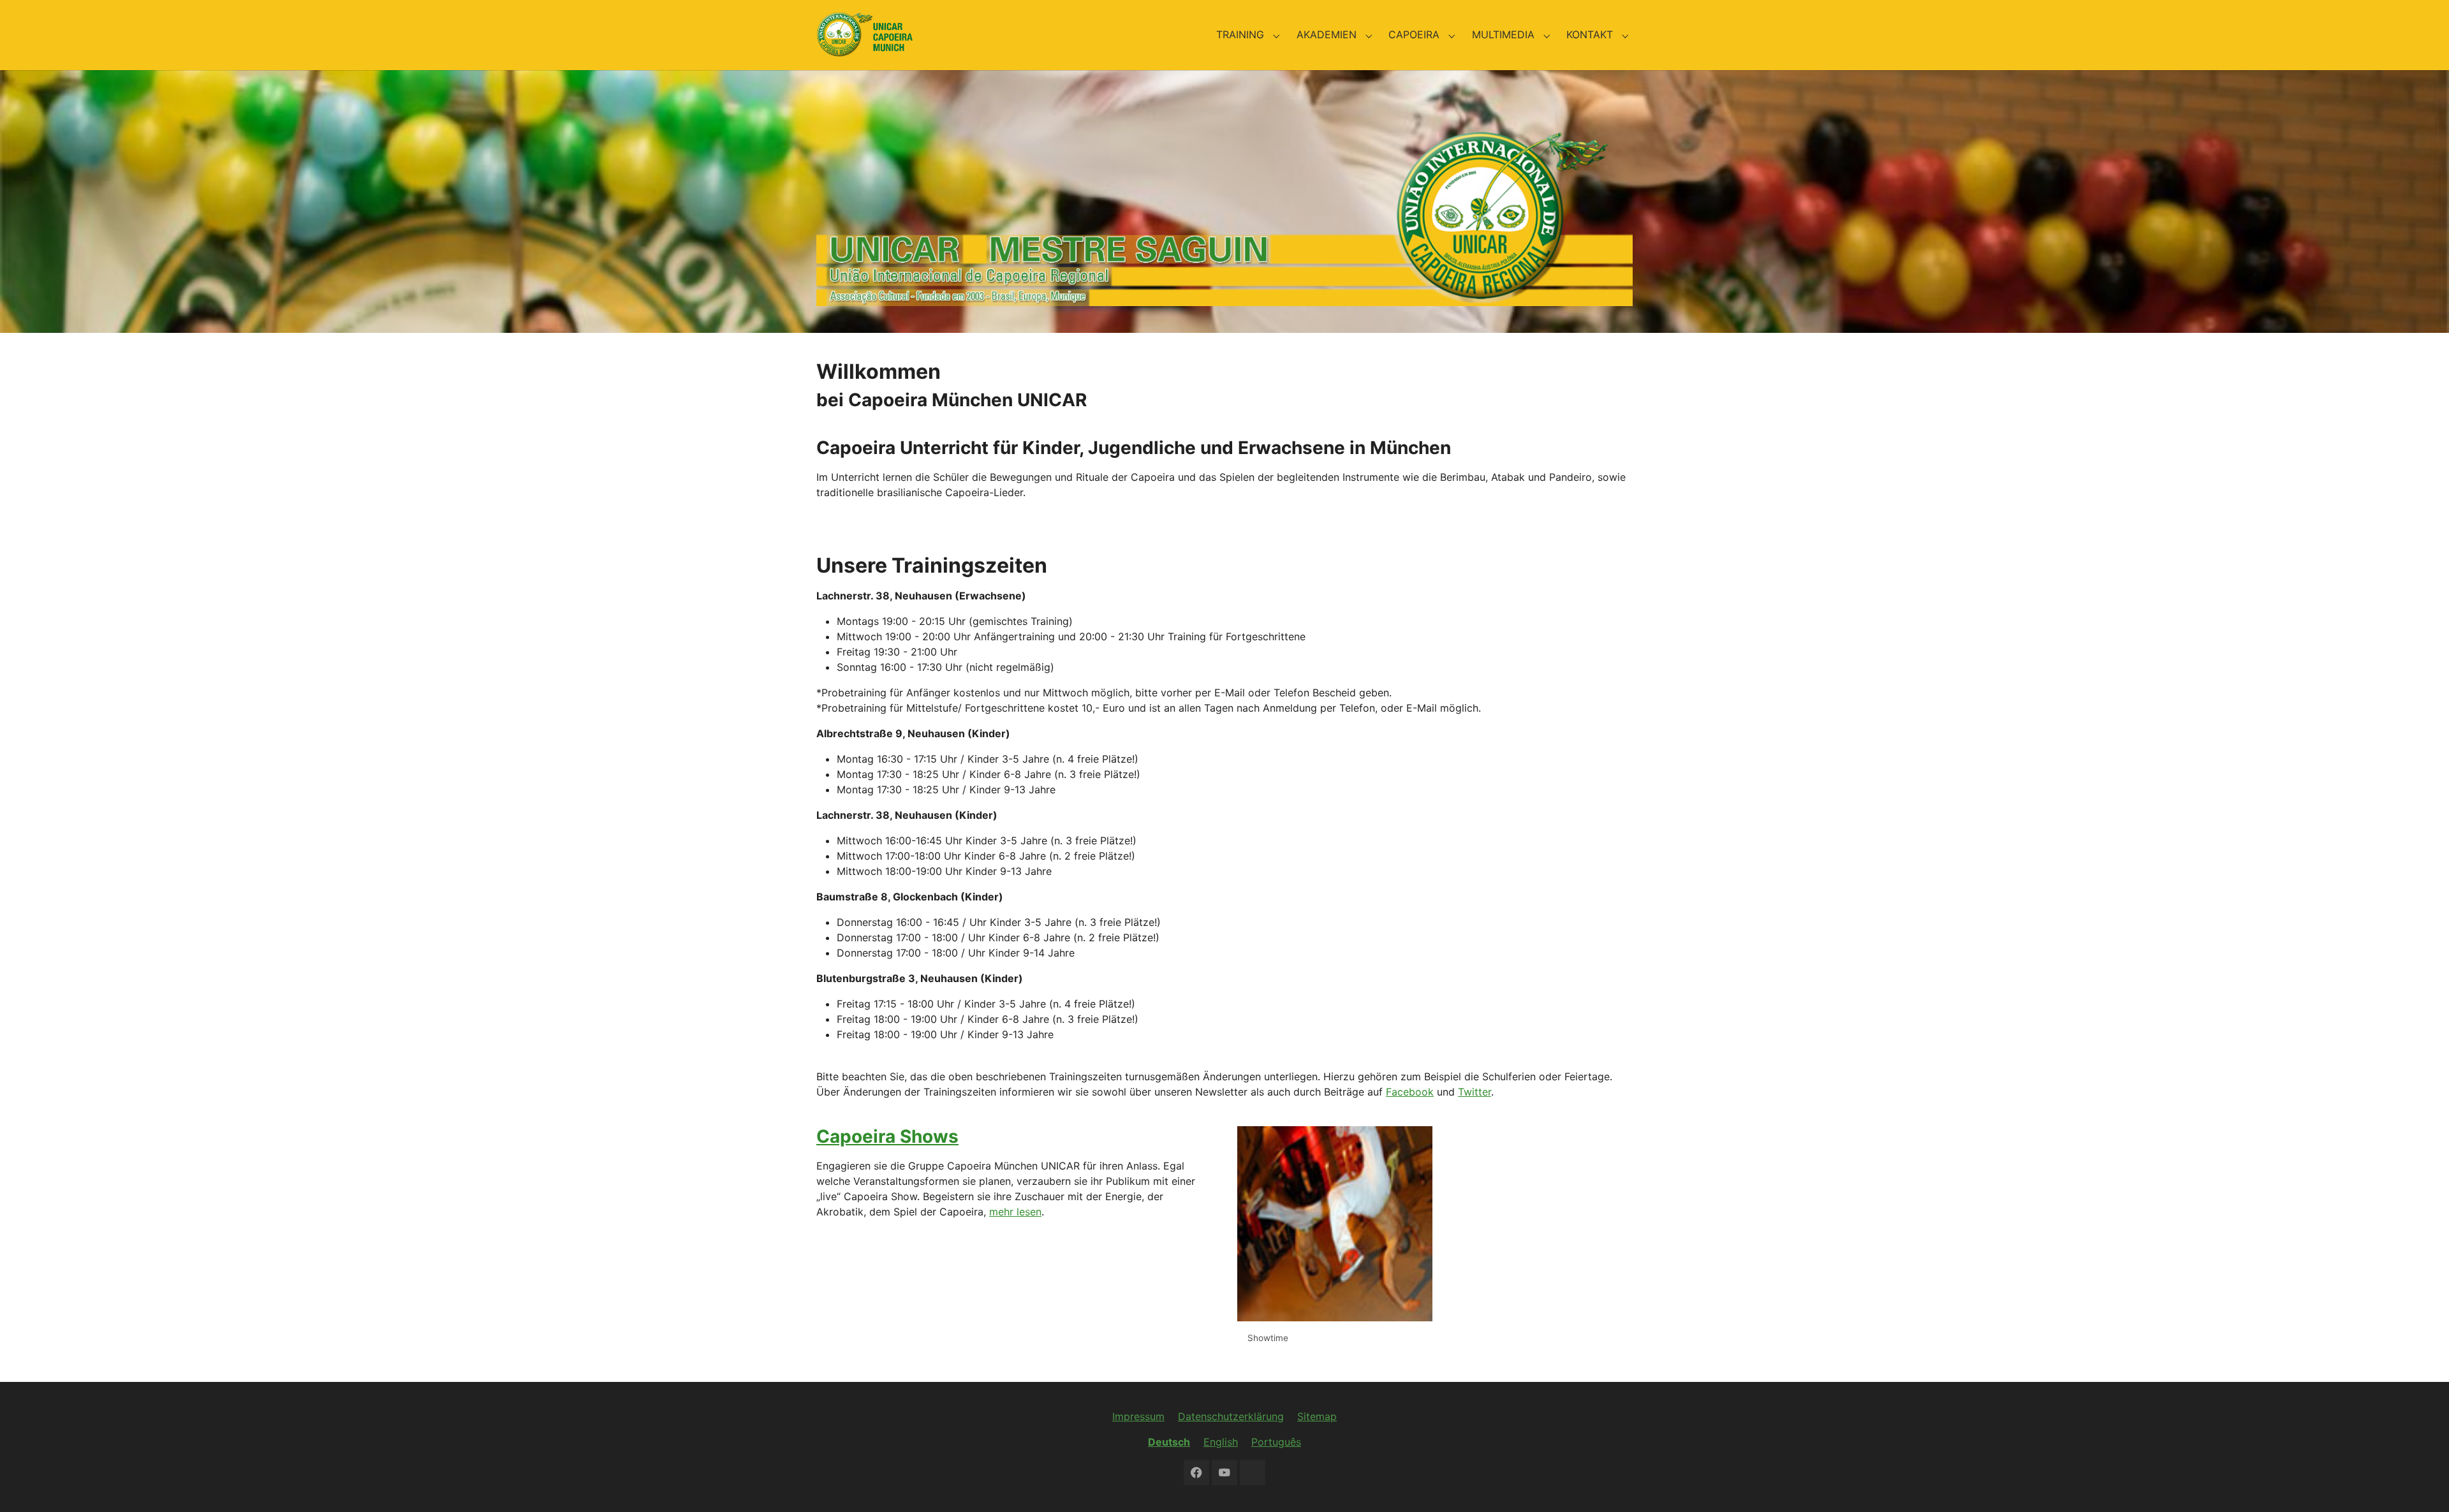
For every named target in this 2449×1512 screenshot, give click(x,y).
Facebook (1410, 1092)
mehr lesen (1015, 1212)
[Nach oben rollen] (2421, 1484)
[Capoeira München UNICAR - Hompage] (864, 35)
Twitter (1475, 1092)
